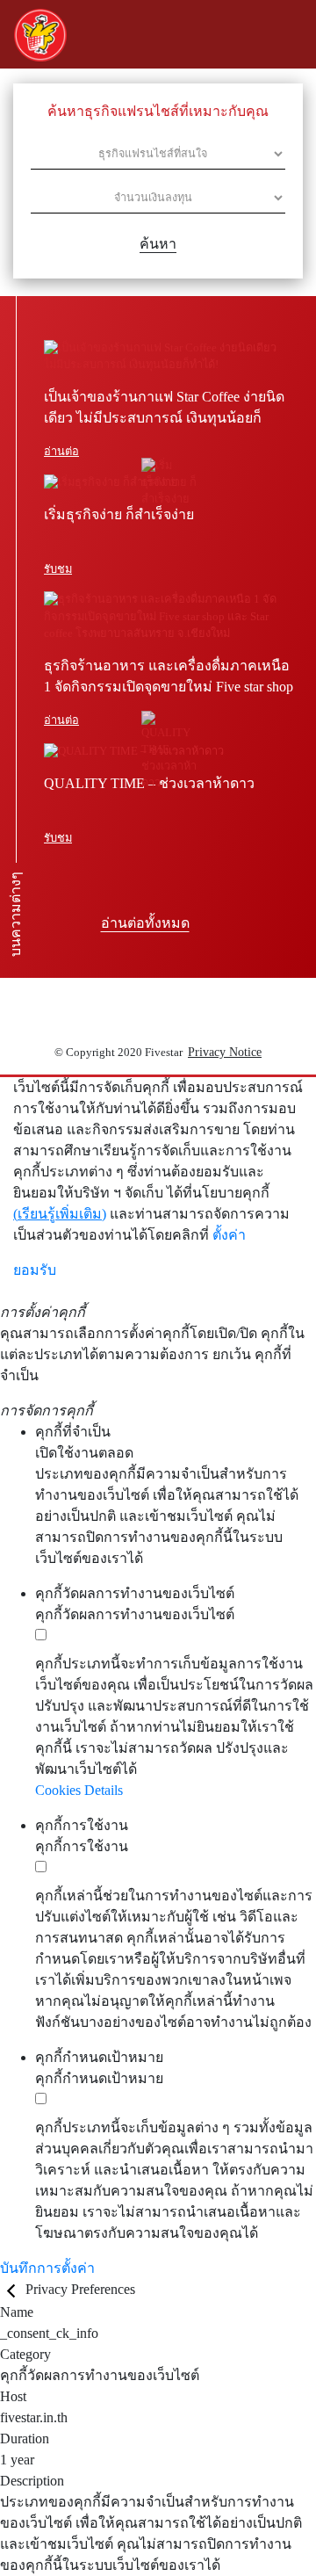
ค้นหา (158, 244)
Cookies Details (79, 1790)
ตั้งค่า (229, 1235)
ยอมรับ (35, 1270)
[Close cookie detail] (13, 2289)
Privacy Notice (225, 1052)
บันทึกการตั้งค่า (47, 2268)
